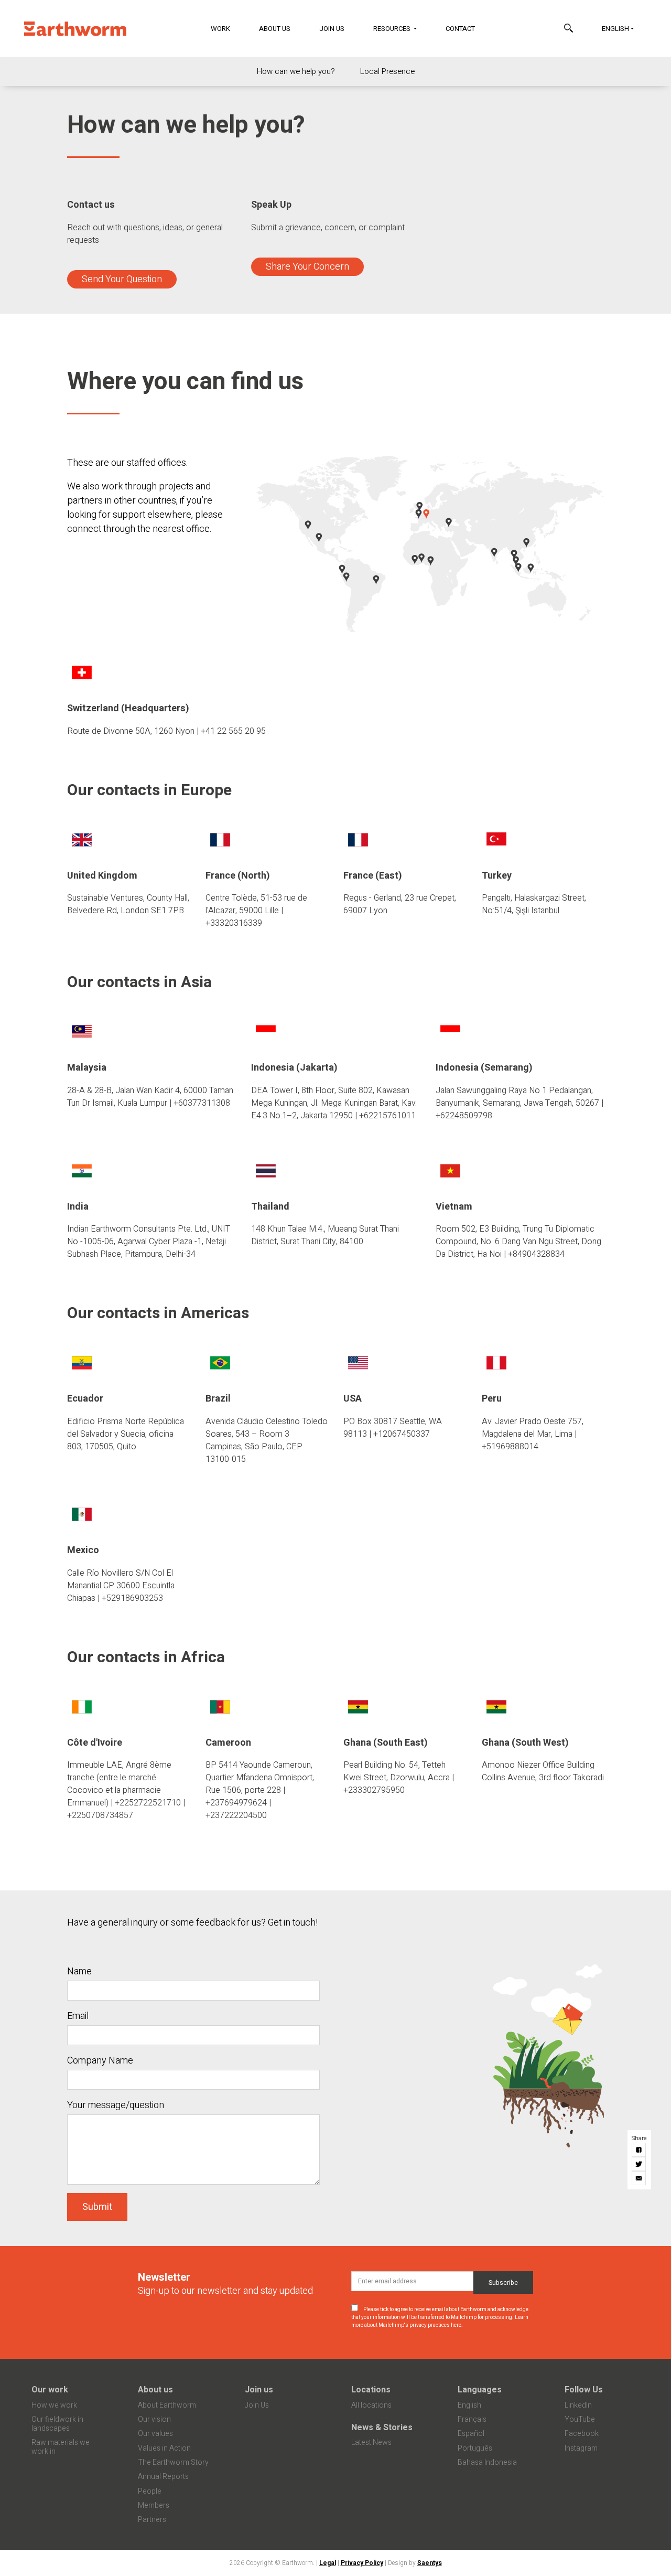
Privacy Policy (362, 2563)
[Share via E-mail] (639, 2178)
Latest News (371, 2443)
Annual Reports (163, 2477)
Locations (371, 2390)
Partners (152, 2520)
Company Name (100, 2061)
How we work (54, 2405)
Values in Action (164, 2448)
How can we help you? (296, 71)
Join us (259, 2390)
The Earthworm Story (173, 2462)
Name (79, 1971)
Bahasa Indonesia (487, 2462)
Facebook (582, 2434)
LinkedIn (578, 2405)
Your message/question (116, 2105)
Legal (328, 2563)
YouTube (580, 2419)
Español (471, 2434)
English (615, 29)
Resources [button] (393, 29)
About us (155, 2390)
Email (78, 2016)
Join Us (332, 29)
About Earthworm (167, 2405)
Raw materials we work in (61, 2447)
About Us (275, 29)
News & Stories (382, 2428)
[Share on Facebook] (639, 2150)
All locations (371, 2405)
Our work (50, 2390)
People (150, 2491)
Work (220, 29)
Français (472, 2419)
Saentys (430, 2563)
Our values (155, 2434)
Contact (460, 29)
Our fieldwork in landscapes (57, 2424)
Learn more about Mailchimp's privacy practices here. (440, 2321)
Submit (97, 2207)
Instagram (581, 2448)
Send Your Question (122, 279)
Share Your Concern (307, 267)
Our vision (154, 2419)
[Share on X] (639, 2164)
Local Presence (387, 71)
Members (154, 2505)
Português (475, 2448)
